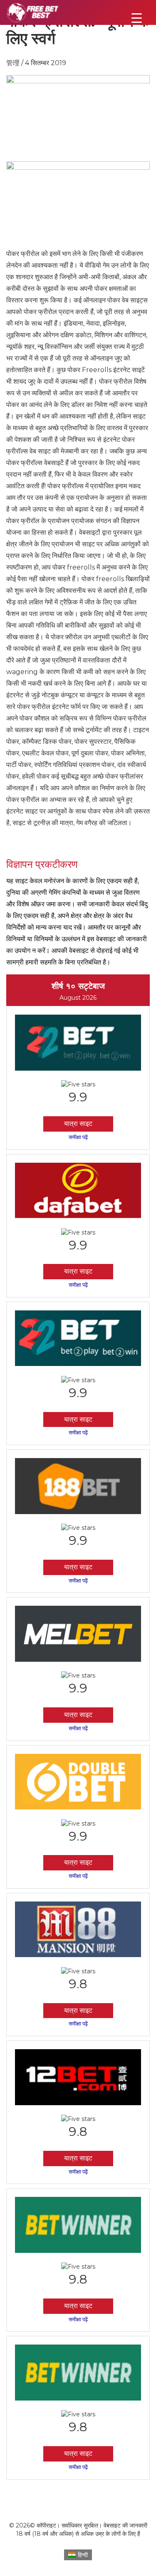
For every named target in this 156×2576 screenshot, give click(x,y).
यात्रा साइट (78, 1124)
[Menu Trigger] (137, 18)
